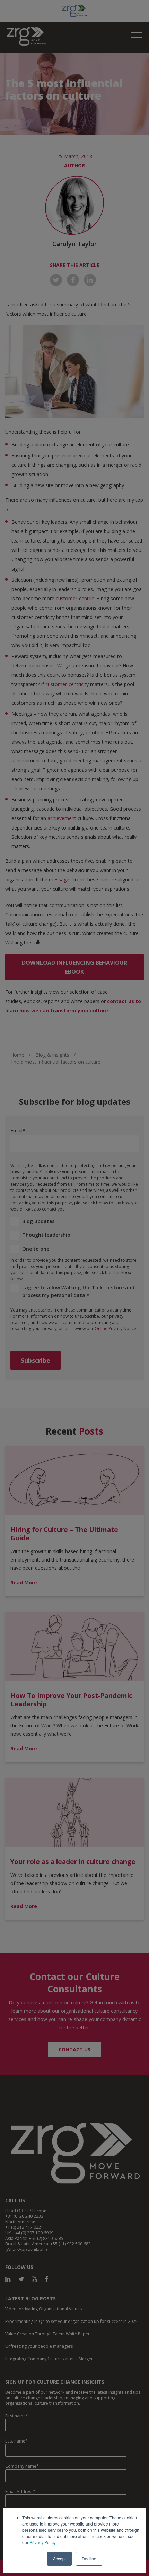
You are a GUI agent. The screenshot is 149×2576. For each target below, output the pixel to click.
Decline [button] (89, 2559)
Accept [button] (59, 2559)
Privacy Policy (42, 2542)
